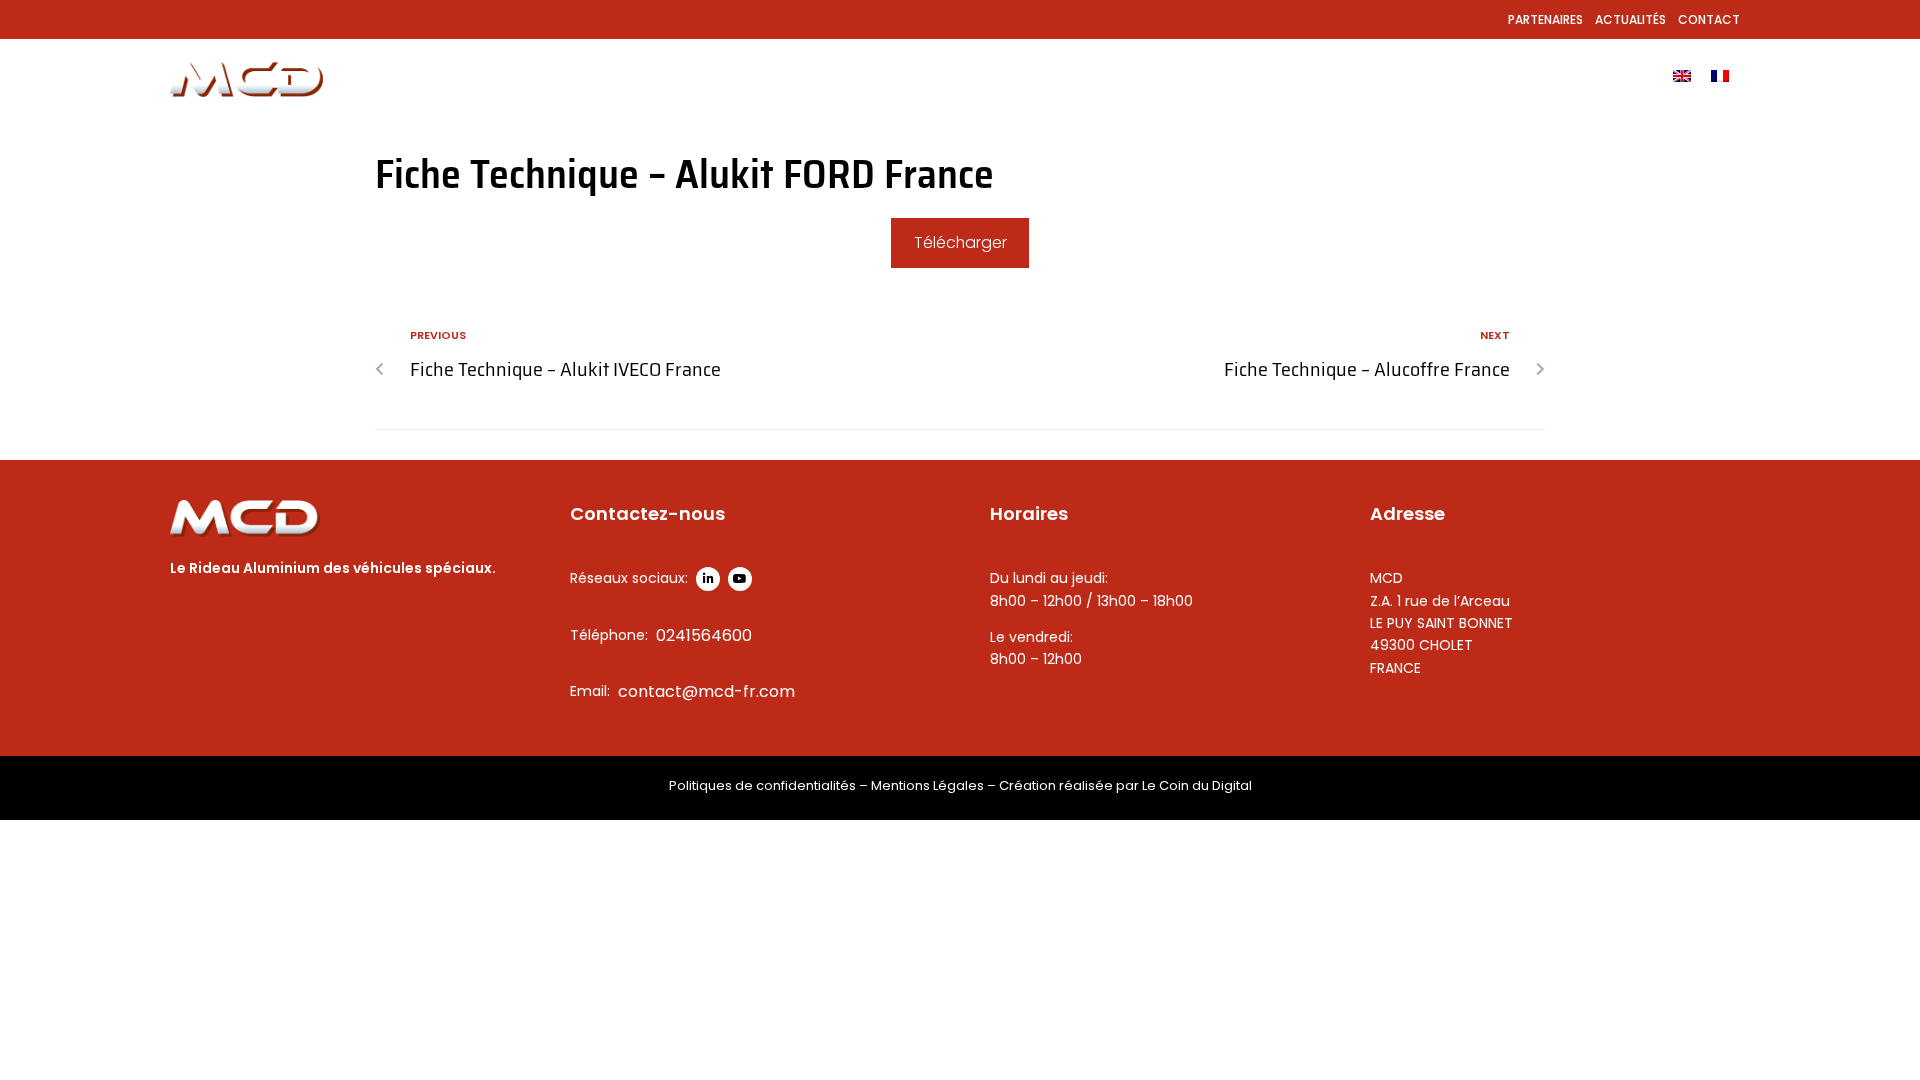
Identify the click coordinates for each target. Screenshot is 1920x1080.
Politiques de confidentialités (762, 785)
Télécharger (960, 242)
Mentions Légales (927, 785)
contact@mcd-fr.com (706, 691)
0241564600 (704, 635)
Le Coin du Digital (1197, 785)
